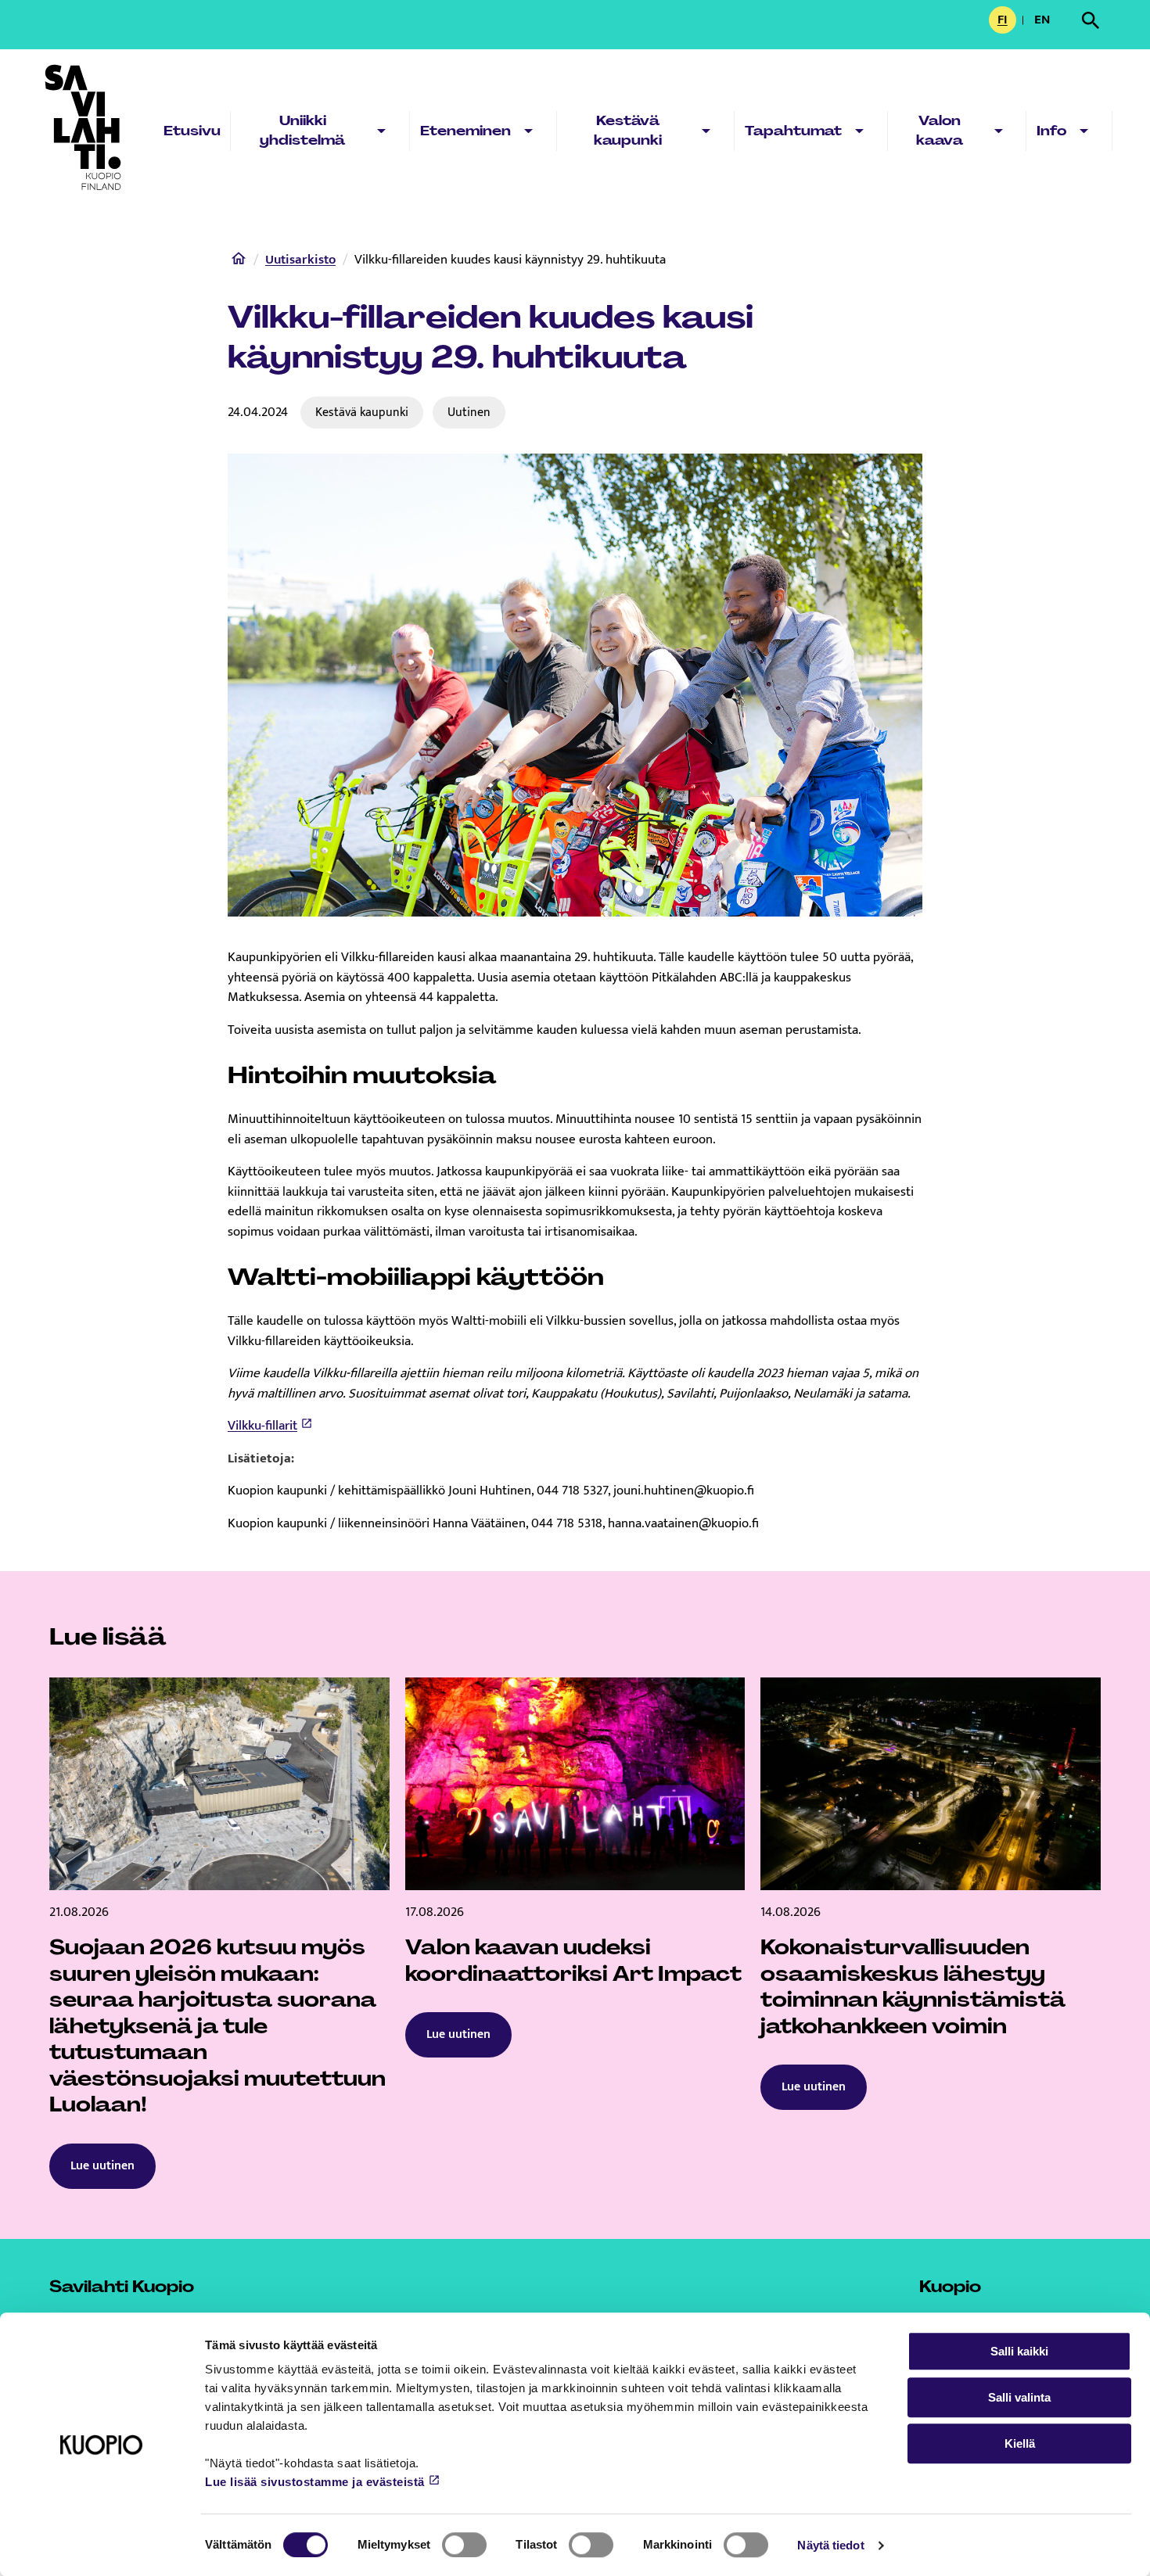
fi (1007, 21)
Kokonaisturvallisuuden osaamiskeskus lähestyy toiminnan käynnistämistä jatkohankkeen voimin (913, 1987)
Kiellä (1020, 2443)
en (1045, 21)
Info (1051, 131)
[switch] (464, 2545)
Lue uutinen (102, 2166)
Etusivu (192, 131)
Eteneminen (465, 131)
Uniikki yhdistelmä (302, 131)
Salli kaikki (1019, 2351)
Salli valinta (1019, 2397)
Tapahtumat (793, 131)
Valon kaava (940, 131)
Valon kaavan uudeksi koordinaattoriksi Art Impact (573, 1961)
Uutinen (469, 412)
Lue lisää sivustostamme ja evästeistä (315, 2482)
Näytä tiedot (830, 2545)
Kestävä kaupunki (628, 131)
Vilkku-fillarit (262, 1426)
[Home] (239, 262)
